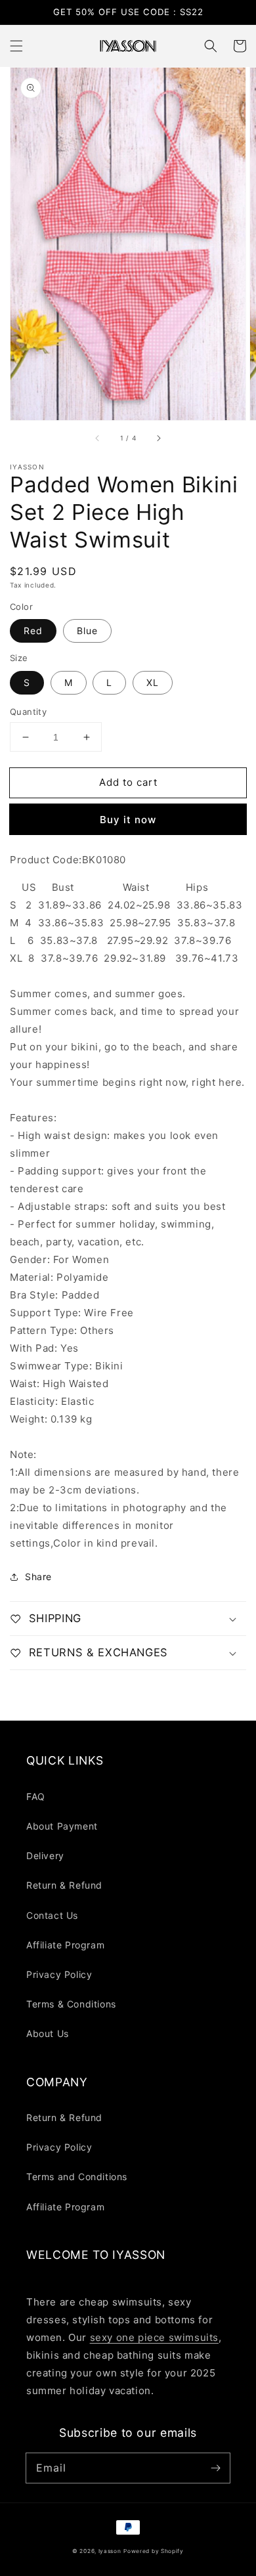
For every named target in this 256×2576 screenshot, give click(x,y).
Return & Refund (64, 1885)
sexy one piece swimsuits (154, 2337)
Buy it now (128, 820)
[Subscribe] (215, 2468)
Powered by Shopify (154, 2551)
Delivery (45, 1856)
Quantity (28, 712)
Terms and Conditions (77, 2177)
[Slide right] (158, 439)
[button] (16, 46)
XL (153, 682)
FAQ (36, 1796)
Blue (87, 631)
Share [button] (38, 1577)
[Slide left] (98, 439)
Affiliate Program (65, 1945)
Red (33, 631)
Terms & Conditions (71, 2004)
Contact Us (52, 1915)
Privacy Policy (59, 1974)
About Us (48, 2033)
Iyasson (110, 2551)
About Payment (62, 1826)
